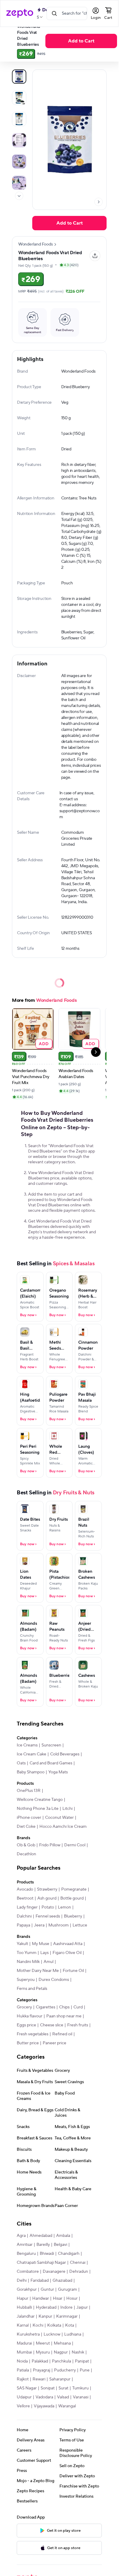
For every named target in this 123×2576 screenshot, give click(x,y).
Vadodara (44, 2397)
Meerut (43, 2343)
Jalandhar (26, 2316)
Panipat (82, 2361)
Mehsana (62, 2343)
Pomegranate (74, 1889)
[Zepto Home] (20, 13)
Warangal (67, 2406)
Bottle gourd (72, 1898)
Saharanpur (60, 2379)
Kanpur (45, 2316)
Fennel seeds (48, 1916)
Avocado (25, 1889)
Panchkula (61, 2361)
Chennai (78, 2263)
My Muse (41, 1944)
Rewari (39, 2379)
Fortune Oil (73, 1971)
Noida (22, 2361)
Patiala (23, 2370)
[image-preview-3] (19, 140)
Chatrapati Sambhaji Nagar (41, 2263)
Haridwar (41, 2298)
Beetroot (25, 1898)
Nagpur (61, 2352)
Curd (78, 2007)
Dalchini (24, 1916)
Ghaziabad (62, 2281)
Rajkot (23, 2379)
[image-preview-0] (19, 77)
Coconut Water (59, 1818)
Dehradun (79, 2272)
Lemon (64, 1907)
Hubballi (24, 2307)
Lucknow (52, 2334)
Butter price (28, 2043)
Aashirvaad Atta (68, 1944)
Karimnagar (67, 2316)
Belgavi (60, 2245)
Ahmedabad (41, 2236)
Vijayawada (44, 2406)
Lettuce (80, 1925)
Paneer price (54, 2043)
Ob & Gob (26, 1845)
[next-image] (99, 202)
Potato (48, 1907)
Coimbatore (28, 2272)
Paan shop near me (64, 2016)
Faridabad (40, 2281)
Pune (85, 2370)
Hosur (72, 2298)
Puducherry (65, 2370)
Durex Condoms (54, 1980)
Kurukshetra (28, 2334)
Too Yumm (27, 1953)
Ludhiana (73, 2334)
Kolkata (54, 2325)
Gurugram (67, 2290)
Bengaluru (26, 2254)
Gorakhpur (27, 2290)
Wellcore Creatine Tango (40, 1800)
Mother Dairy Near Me (38, 1971)
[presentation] (19, 196)
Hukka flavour (30, 2016)
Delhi (22, 2281)
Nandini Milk (28, 1962)
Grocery (24, 2007)
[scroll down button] (19, 196)
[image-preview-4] (19, 161)
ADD (44, 1044)
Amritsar (25, 2245)
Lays (44, 1953)
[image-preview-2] (19, 119)
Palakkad (40, 2361)
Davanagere (54, 2272)
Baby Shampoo (31, 1772)
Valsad (63, 2397)
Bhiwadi (47, 2254)
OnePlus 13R (29, 1791)
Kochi (38, 2325)
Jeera (39, 1925)
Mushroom (59, 1925)
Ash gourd (47, 1898)
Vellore (23, 2406)
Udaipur (24, 2397)
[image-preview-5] (19, 183)
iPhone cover (29, 1818)
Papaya (23, 1925)
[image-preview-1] (19, 98)
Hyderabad (46, 2307)
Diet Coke (26, 1827)
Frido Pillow (50, 1845)
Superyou (26, 1980)
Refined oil (62, 2034)
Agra (21, 2236)
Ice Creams (27, 1745)
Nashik (78, 2352)
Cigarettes (46, 2007)
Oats (21, 1763)
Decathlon (26, 1854)
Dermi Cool (75, 1845)
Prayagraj (41, 2370)
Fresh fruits (78, 2025)
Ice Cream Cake (31, 1754)
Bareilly (43, 2245)
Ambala (63, 2236)
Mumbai (24, 2352)
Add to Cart (81, 41)
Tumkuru (80, 2388)
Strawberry (47, 1889)
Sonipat (48, 2388)
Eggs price (26, 2025)
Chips (64, 2007)
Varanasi (81, 2397)
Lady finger (27, 1907)
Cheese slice (52, 2025)
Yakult (22, 1944)
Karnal (23, 2325)
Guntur (47, 2290)
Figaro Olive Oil (67, 1953)
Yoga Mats (58, 1772)
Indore (66, 2307)
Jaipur (82, 2307)
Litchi (67, 1809)
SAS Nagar (27, 2388)
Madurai (24, 2343)
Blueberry (73, 1916)
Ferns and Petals (32, 1989)
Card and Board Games (51, 1763)
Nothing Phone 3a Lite (38, 1809)
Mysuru (43, 2352)
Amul (49, 1962)
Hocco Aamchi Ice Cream (63, 1827)
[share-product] (95, 256)
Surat (63, 2388)
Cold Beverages (65, 1754)
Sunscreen (51, 1745)
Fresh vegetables (33, 2034)
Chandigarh (69, 2254)
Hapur (23, 2298)
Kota (70, 2325)
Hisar (58, 2298)
